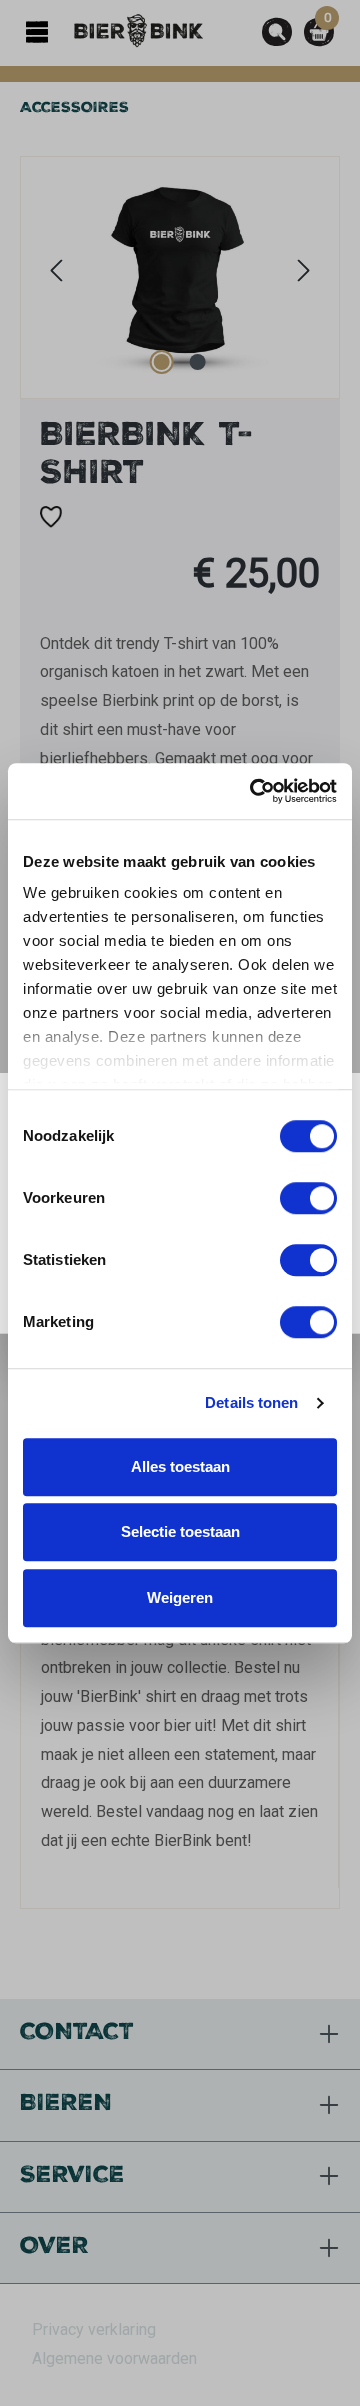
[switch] (308, 1198)
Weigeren (180, 1597)
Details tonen (251, 1402)
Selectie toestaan (180, 1531)
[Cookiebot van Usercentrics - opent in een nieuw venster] (254, 791)
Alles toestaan (180, 1466)
